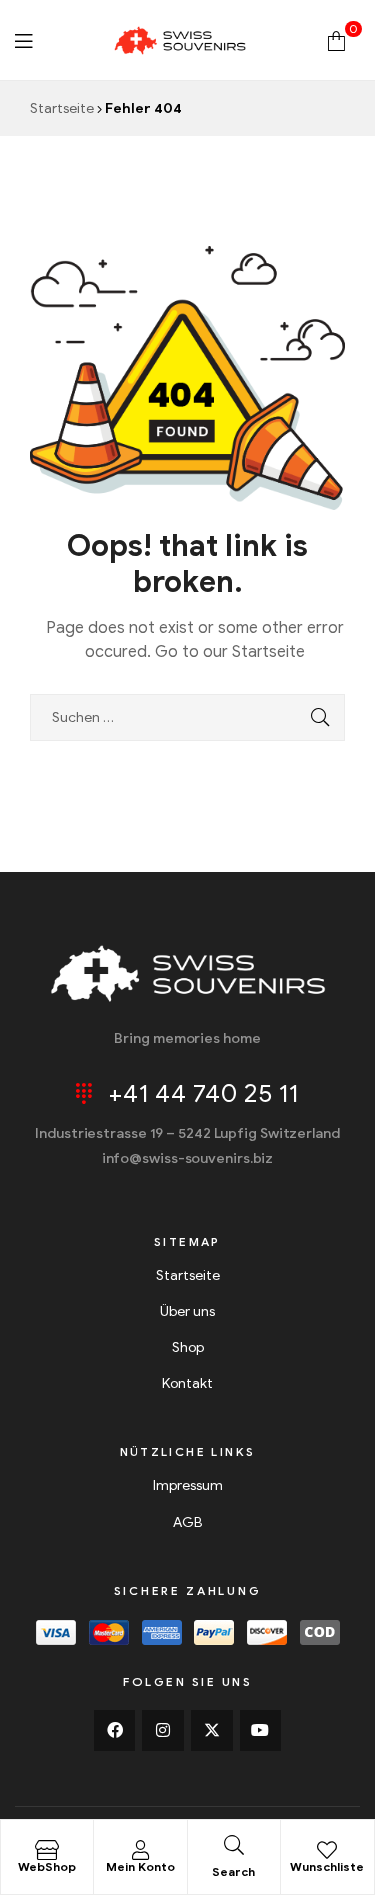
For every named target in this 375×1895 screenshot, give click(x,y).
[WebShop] (47, 1850)
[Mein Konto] (140, 1850)
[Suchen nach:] (187, 717)
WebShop (47, 1866)
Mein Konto (140, 1866)
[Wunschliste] (327, 1850)
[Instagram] (163, 1731)
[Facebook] (115, 1731)
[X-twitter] (212, 1731)
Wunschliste (327, 1866)
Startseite (62, 108)
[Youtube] (261, 1731)
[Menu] (23, 39)
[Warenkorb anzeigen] (336, 39)
